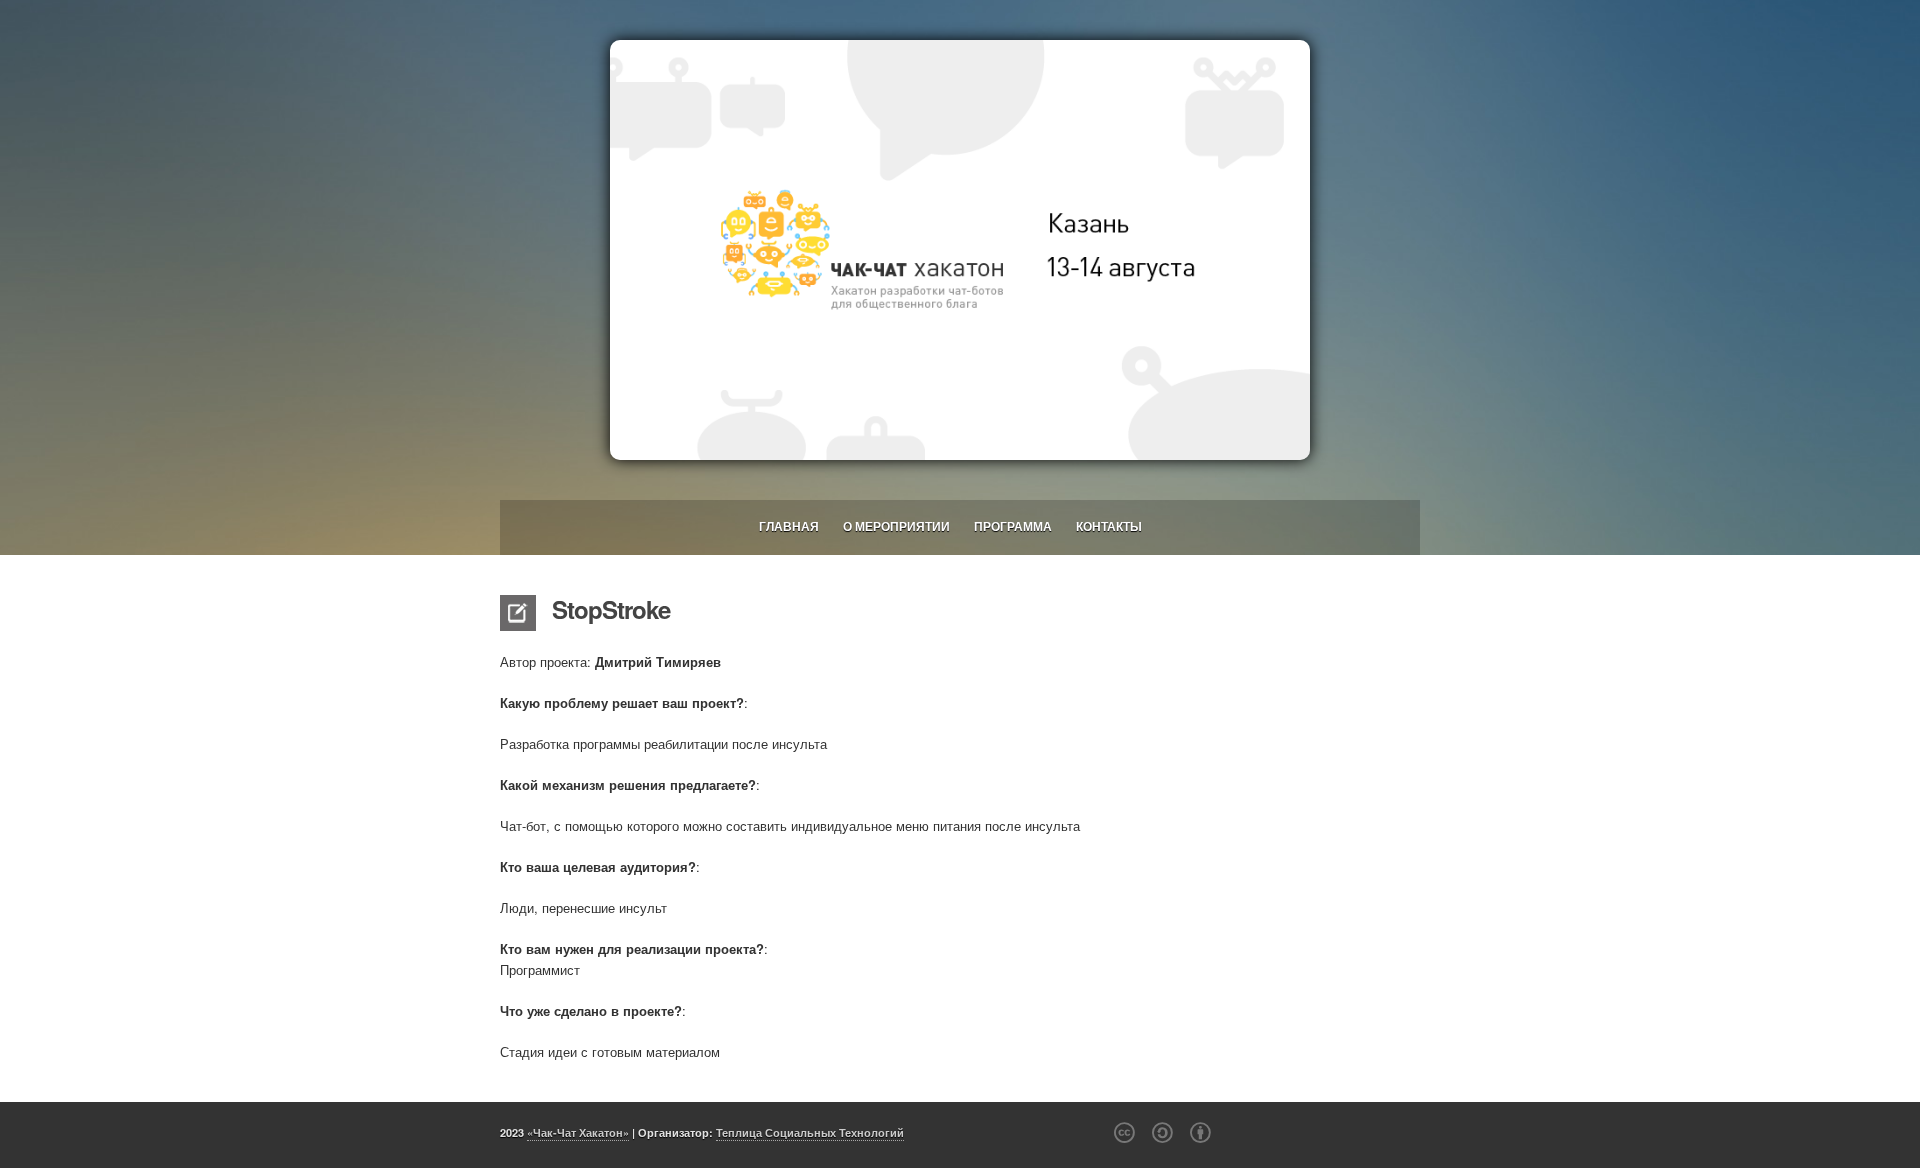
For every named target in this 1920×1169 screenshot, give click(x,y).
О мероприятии (896, 526)
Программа (1013, 526)
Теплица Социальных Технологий (810, 1132)
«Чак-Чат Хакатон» (578, 1132)
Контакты (1109, 526)
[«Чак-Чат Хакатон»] (960, 250)
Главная (789, 526)
